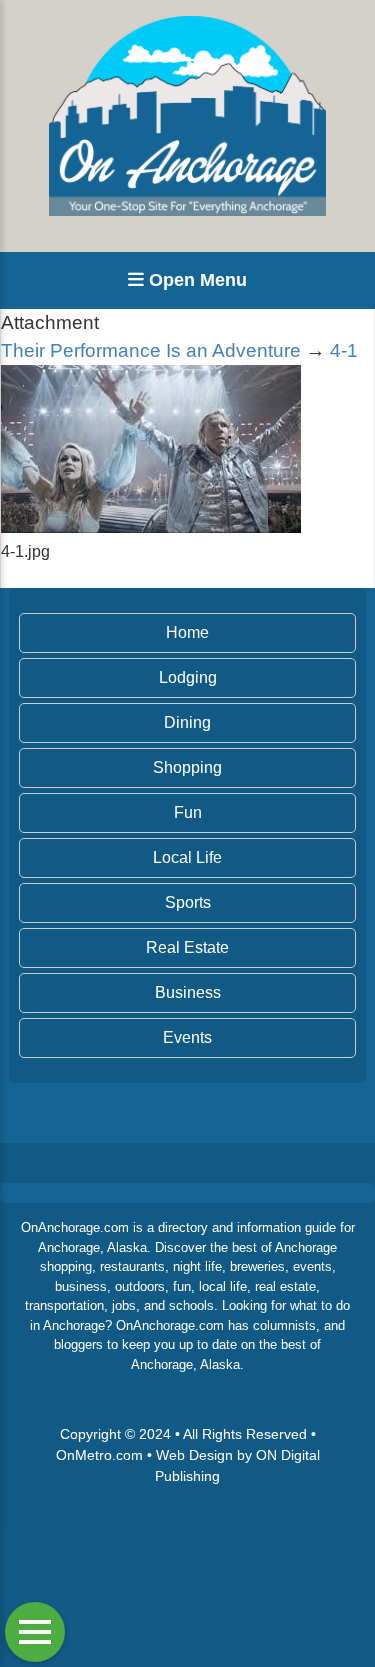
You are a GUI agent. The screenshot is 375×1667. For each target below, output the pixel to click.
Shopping (187, 767)
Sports (188, 902)
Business (188, 992)
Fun (188, 812)
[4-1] (151, 527)
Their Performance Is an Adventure (151, 350)
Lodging (188, 677)
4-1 (344, 350)
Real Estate (187, 947)
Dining (187, 722)
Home (187, 632)
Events (187, 1037)
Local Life (187, 857)
